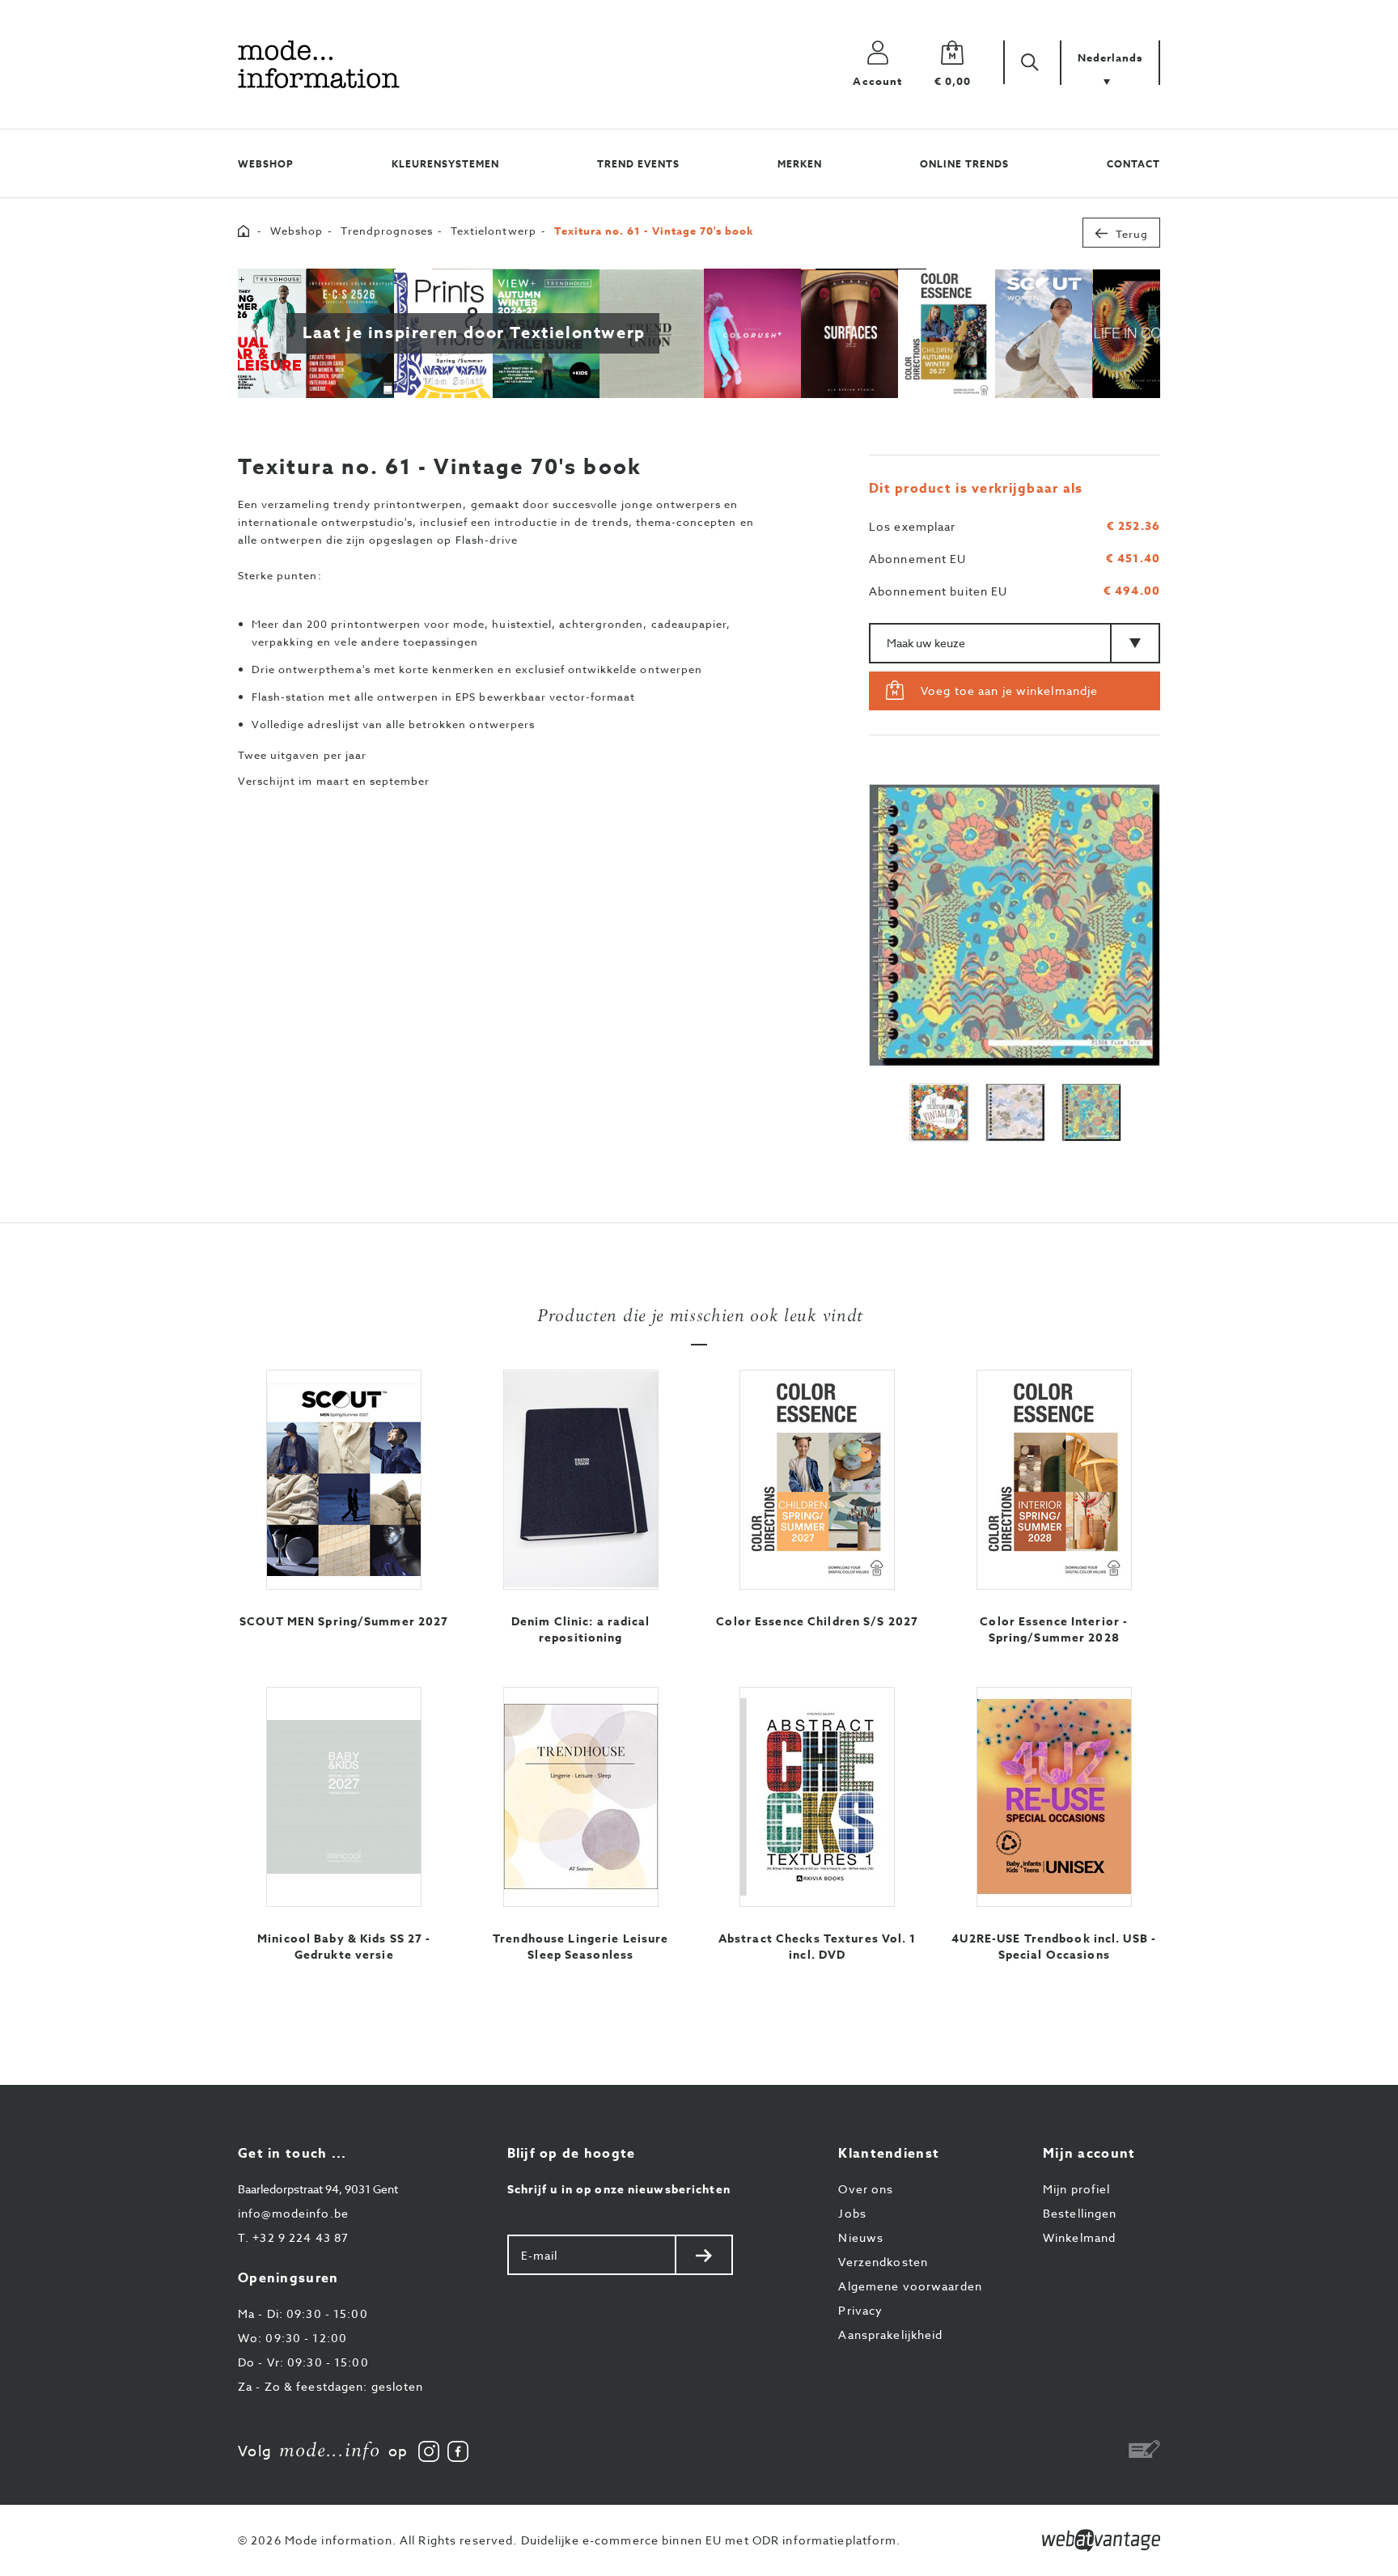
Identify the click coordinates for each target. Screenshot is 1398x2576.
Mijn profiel (1076, 2189)
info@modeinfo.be (293, 2213)
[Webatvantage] (1101, 2540)
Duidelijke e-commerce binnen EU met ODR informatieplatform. (711, 2540)
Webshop (266, 164)
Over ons (866, 2189)
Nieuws (861, 2237)
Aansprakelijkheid (890, 2334)
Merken (800, 164)
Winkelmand (1079, 2237)
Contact (1133, 164)
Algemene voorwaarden (910, 2286)
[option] (1015, 925)
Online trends (964, 164)
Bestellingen (1080, 2213)
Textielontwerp (494, 231)
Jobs (852, 2213)
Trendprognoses (387, 231)
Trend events (638, 164)
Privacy (860, 2310)
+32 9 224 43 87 (293, 2237)
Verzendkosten (883, 2262)
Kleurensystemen (445, 164)
